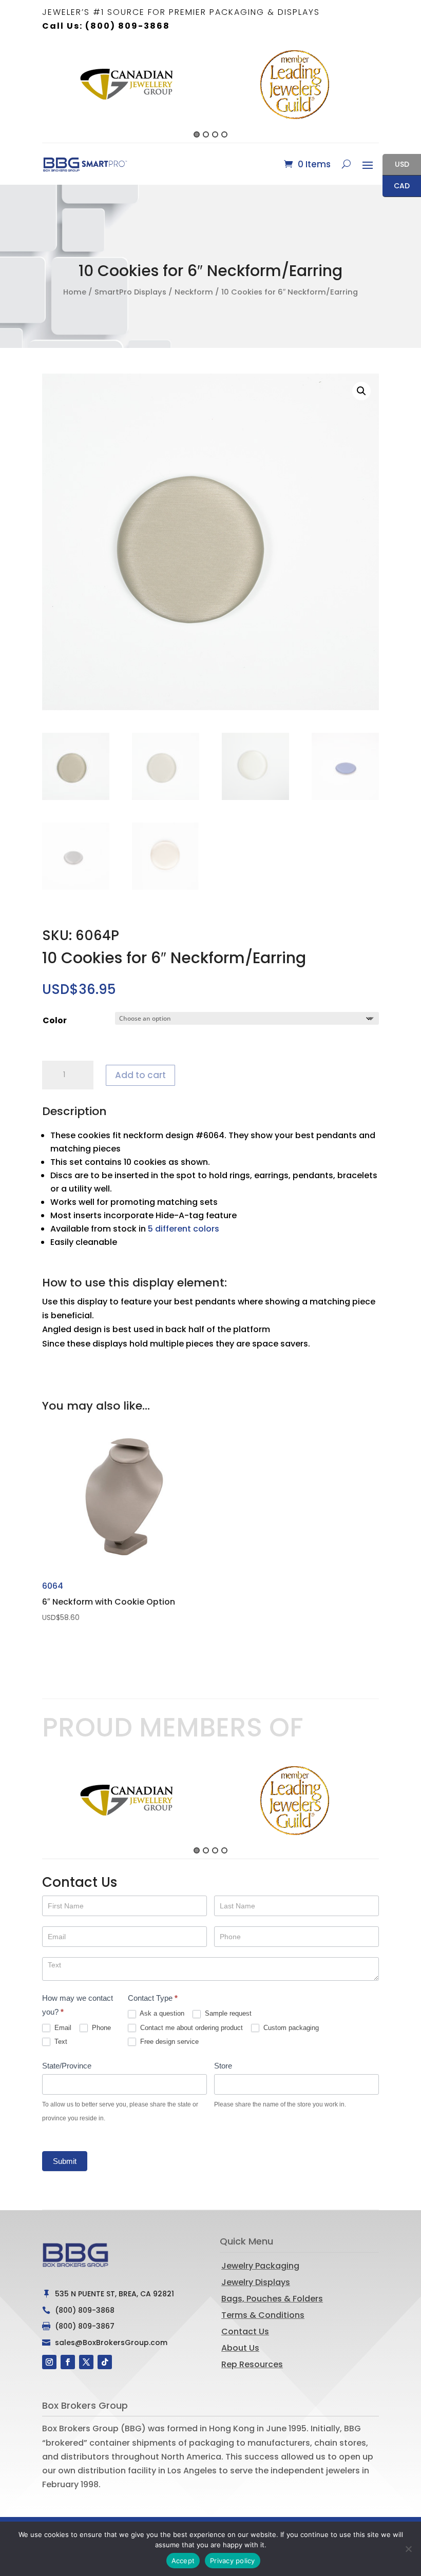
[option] (126, 85)
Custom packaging (290, 2028)
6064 (109, 1601)
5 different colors (184, 1229)
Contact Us (245, 2331)
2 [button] (206, 134)
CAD (396, 187)
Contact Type (153, 1998)
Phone (100, 2028)
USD (396, 165)
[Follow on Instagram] (49, 2362)
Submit (65, 2161)
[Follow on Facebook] (68, 2362)
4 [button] (224, 134)
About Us (240, 2348)
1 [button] (197, 134)
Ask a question (161, 2013)
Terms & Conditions (263, 2315)
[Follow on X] (86, 2362)
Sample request (227, 2013)
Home (75, 292)
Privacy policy (233, 2561)
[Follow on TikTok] (105, 2362)
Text (60, 2042)
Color (55, 1020)
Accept (183, 2561)
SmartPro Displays (130, 292)
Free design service (168, 2042)
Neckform (194, 292)
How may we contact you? (78, 2005)
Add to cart (140, 1075)
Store (223, 2066)
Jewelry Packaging (260, 2266)
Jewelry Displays (256, 2282)
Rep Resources (252, 2364)
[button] (36, 93)
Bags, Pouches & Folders (272, 2299)
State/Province (67, 2066)
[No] (408, 2549)
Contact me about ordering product (190, 2028)
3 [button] (215, 134)
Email (62, 2028)
